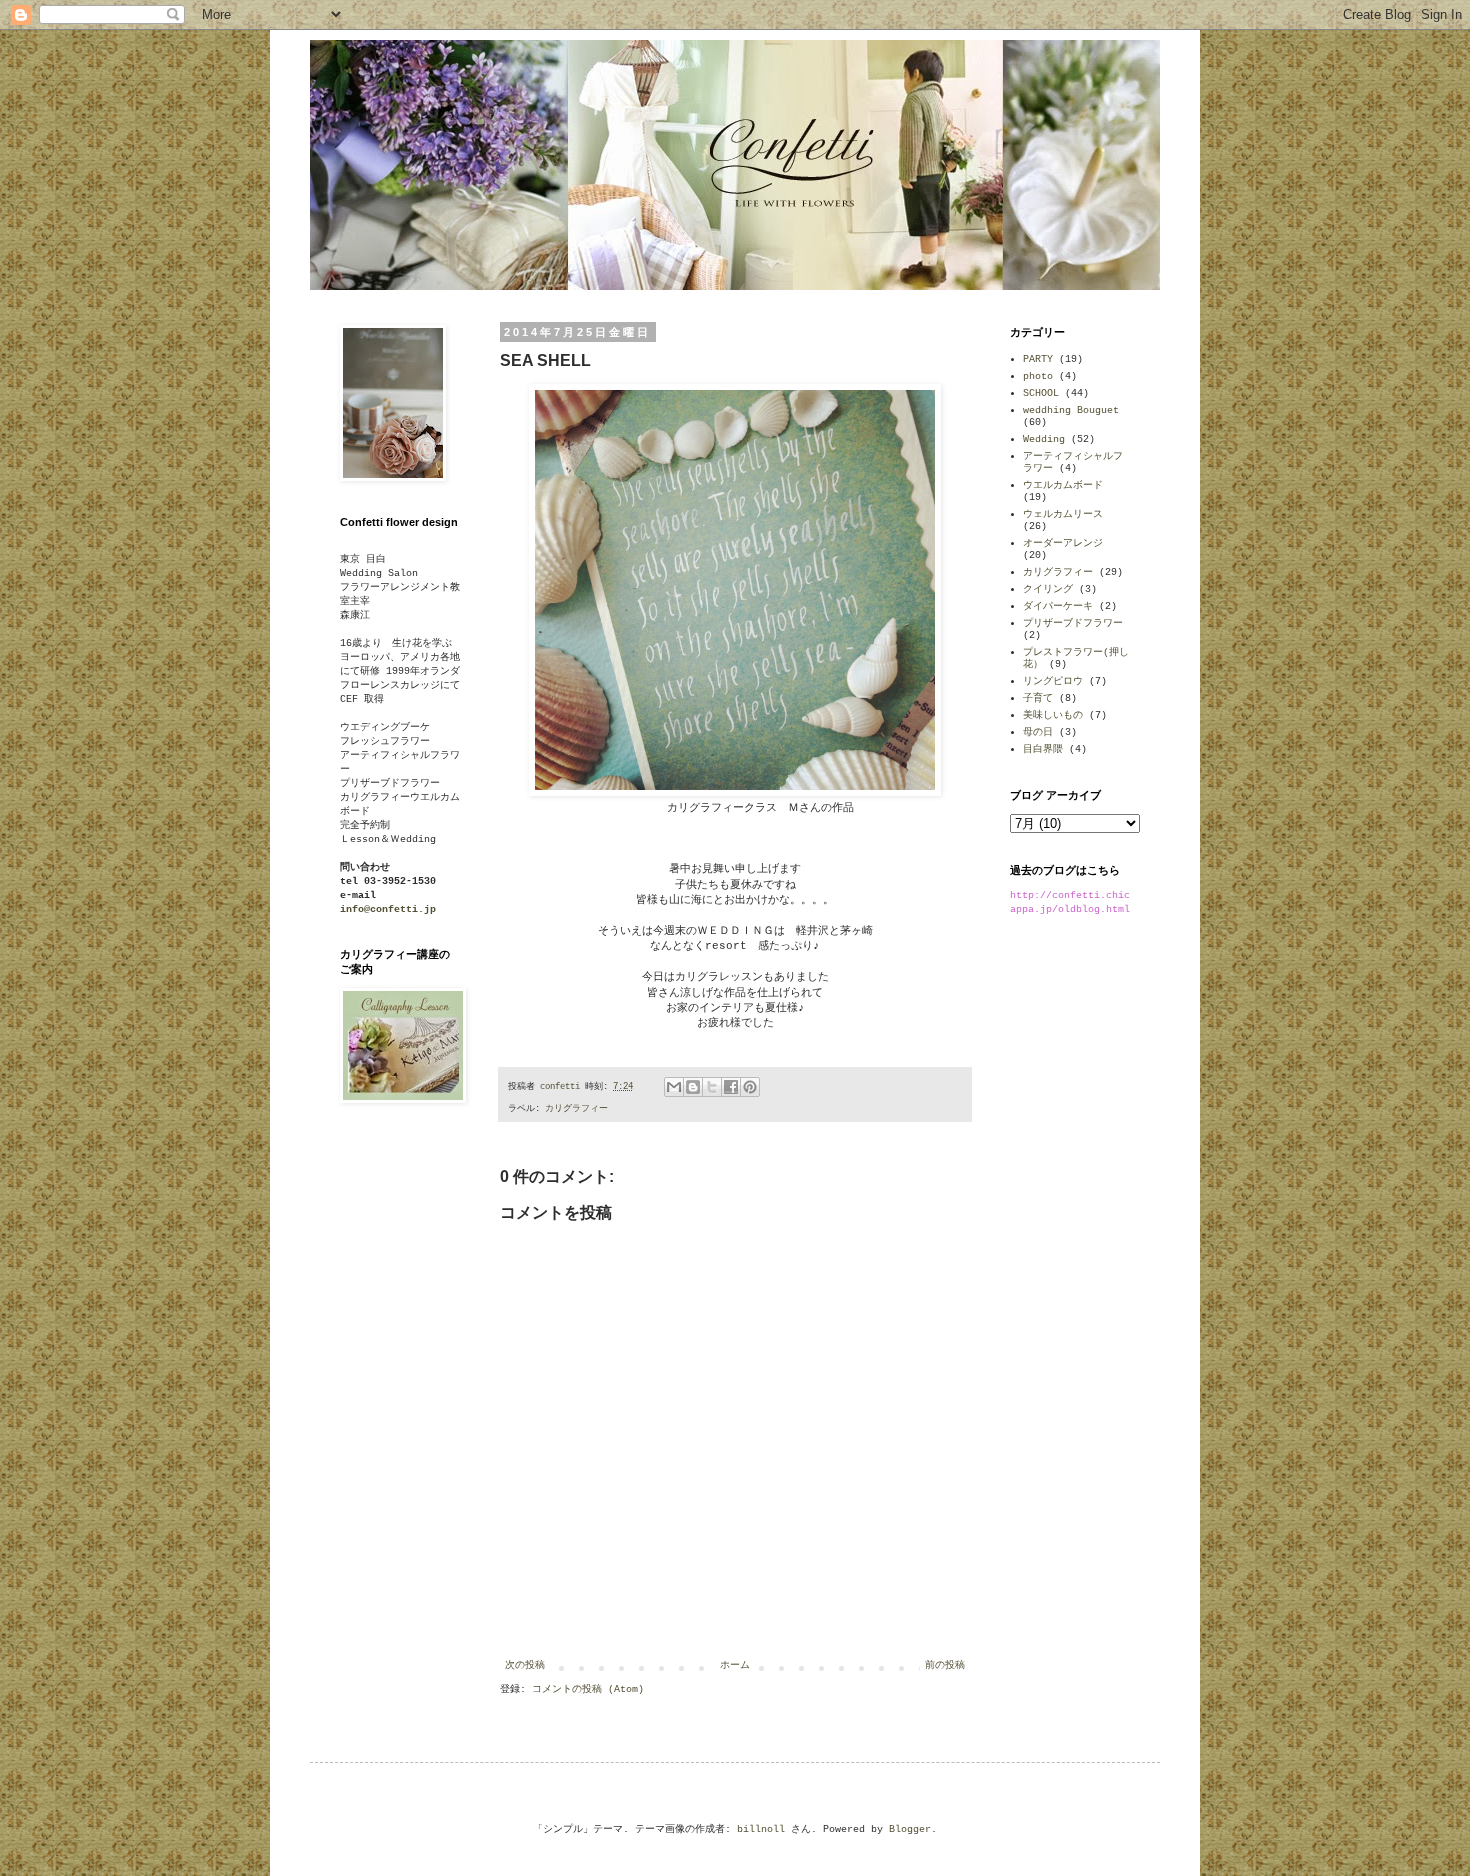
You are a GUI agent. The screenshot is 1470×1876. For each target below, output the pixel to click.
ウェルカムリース (1063, 514)
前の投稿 (945, 1665)
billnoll (761, 1829)
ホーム (735, 1665)
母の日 (1038, 732)
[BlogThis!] (693, 1087)
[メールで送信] (674, 1087)
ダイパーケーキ (1058, 606)
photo (1038, 376)
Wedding (1044, 439)
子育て (1038, 698)
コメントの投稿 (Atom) (588, 1689)
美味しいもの (1053, 715)
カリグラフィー (576, 1109)
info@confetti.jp (388, 909)
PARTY (1038, 359)
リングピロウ (1053, 681)
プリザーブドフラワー (1073, 623)
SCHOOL (1041, 393)
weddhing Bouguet (1071, 410)
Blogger (910, 1829)
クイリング (1048, 589)
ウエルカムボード (1063, 485)
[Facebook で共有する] (731, 1087)
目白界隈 (1043, 749)
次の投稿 (525, 1665)
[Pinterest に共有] (750, 1087)
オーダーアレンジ (1063, 543)
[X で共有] (712, 1087)
